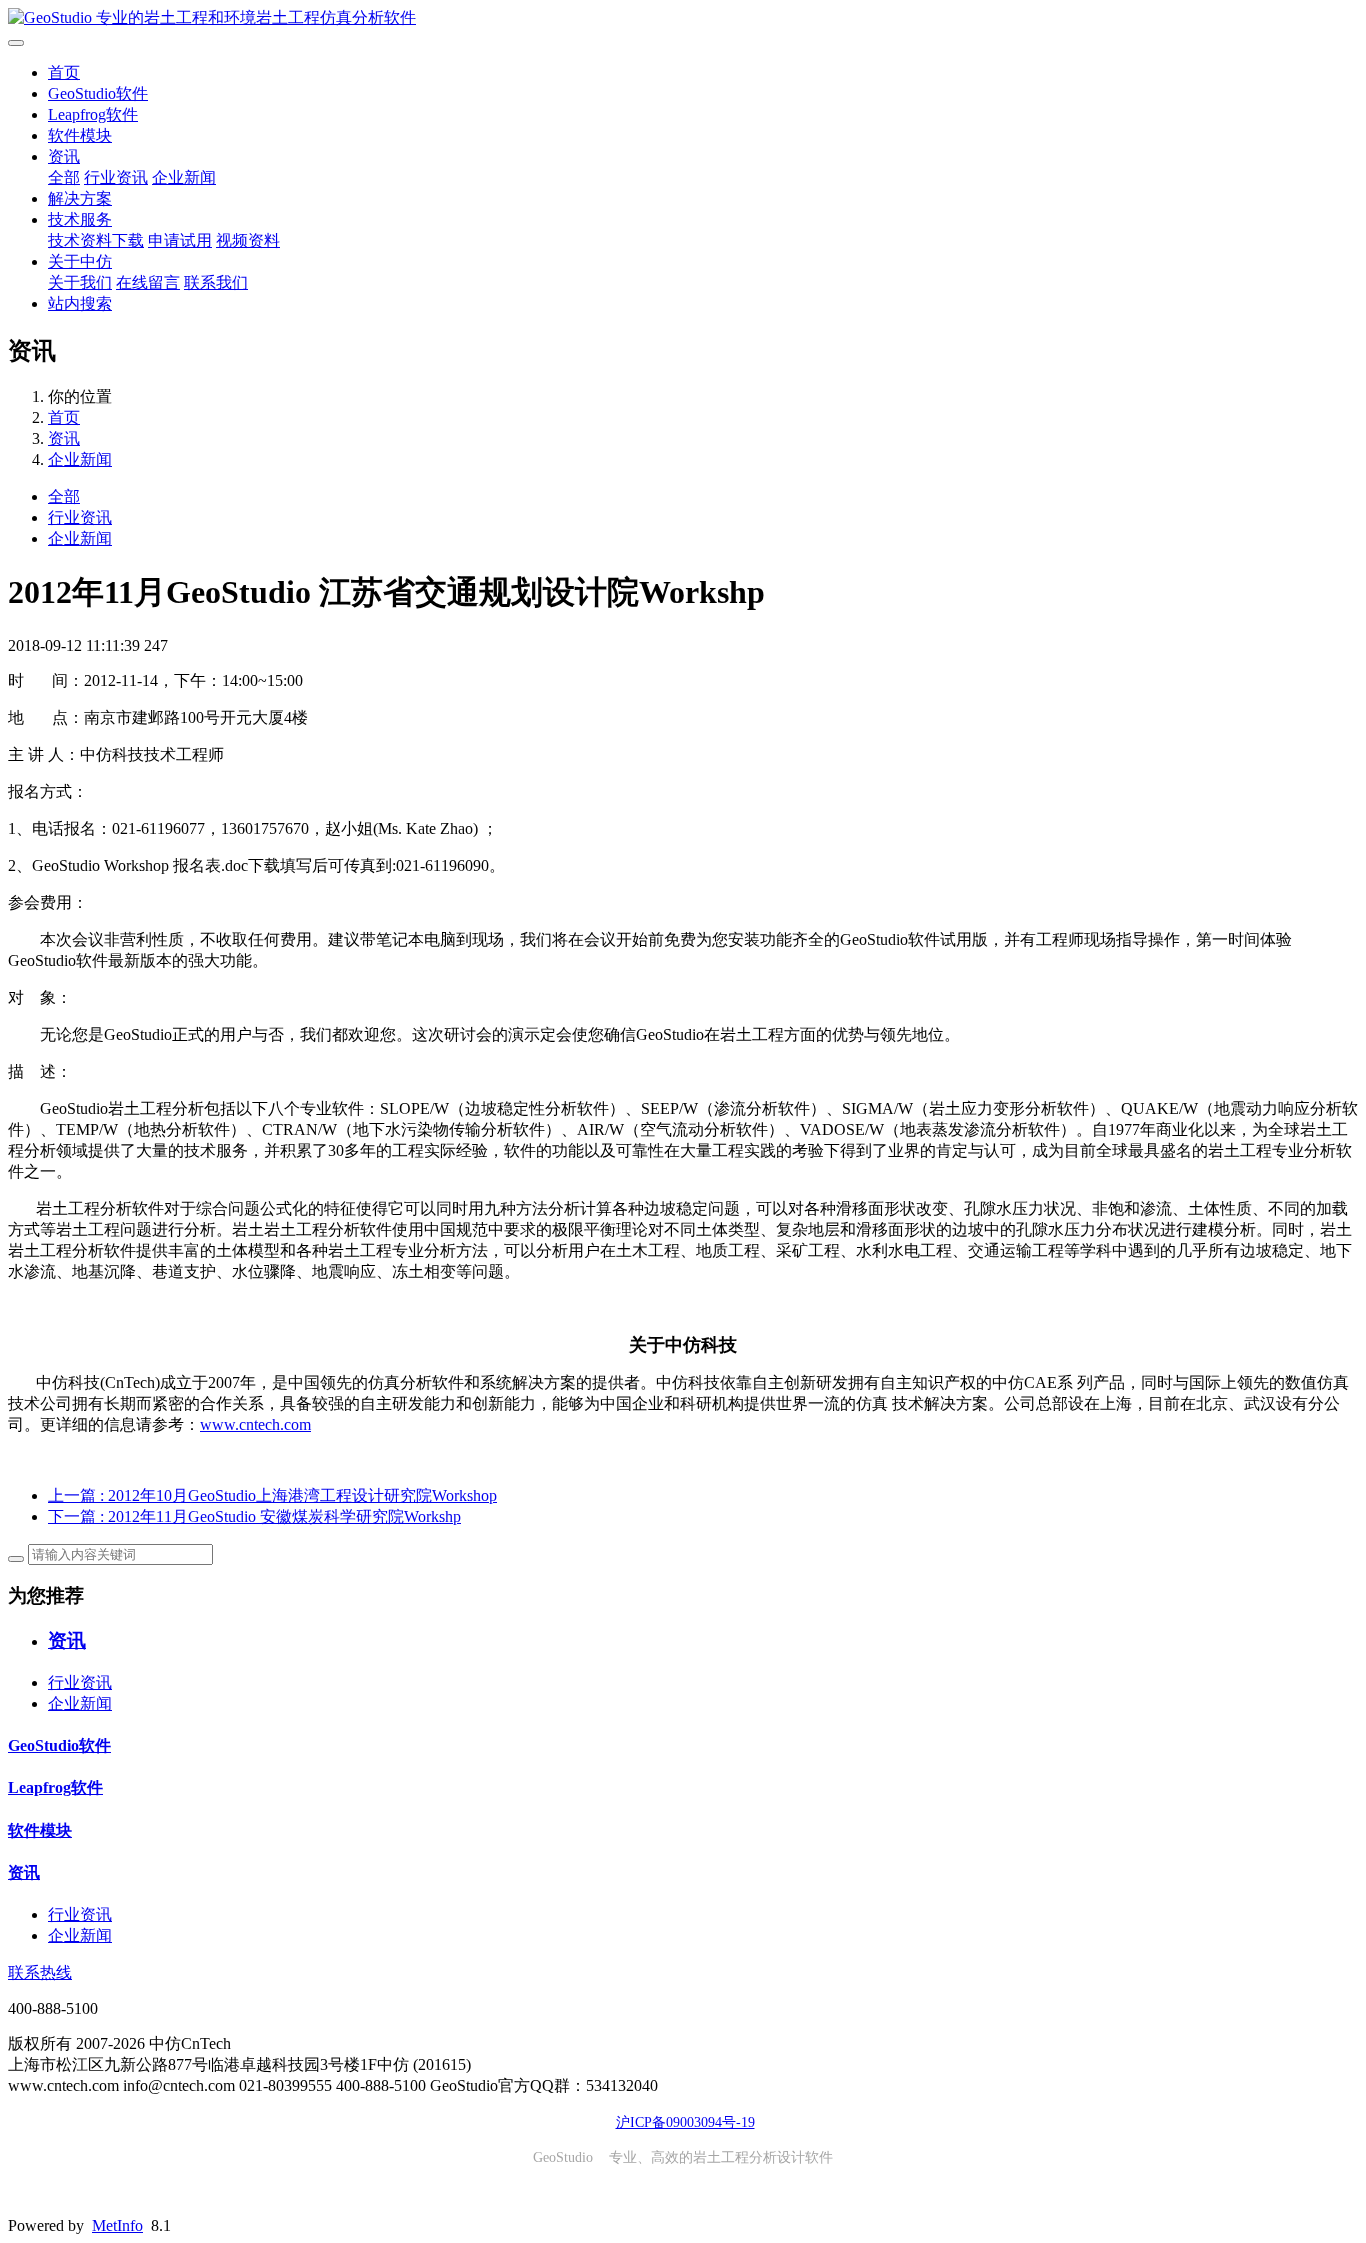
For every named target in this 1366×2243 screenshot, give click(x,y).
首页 (64, 72)
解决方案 (80, 198)
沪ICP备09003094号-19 (685, 2122)
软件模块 (80, 135)
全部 (64, 177)
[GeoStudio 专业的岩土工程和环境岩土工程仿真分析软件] (683, 18)
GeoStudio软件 (98, 93)
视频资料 (248, 240)
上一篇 (272, 1495)
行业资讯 (116, 177)
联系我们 (216, 282)
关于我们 (80, 282)
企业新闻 (184, 177)
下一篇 (254, 1516)
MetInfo (117, 2225)
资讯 (64, 156)
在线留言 (148, 282)
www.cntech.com (255, 1424)
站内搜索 (80, 303)
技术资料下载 (96, 240)
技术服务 (80, 219)
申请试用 (180, 240)
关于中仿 (80, 261)
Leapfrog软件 (93, 114)
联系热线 (40, 1972)
